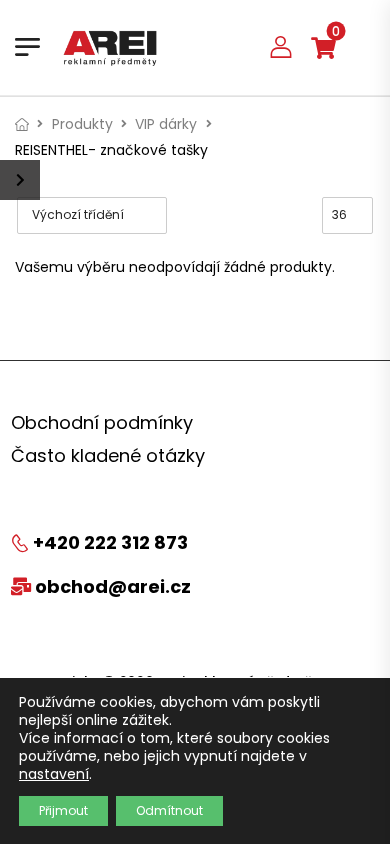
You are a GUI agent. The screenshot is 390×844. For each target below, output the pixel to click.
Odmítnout (169, 810)
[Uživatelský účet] (281, 46)
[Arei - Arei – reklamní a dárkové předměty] (110, 47)
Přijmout (63, 810)
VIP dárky (166, 124)
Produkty (82, 124)
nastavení (54, 774)
